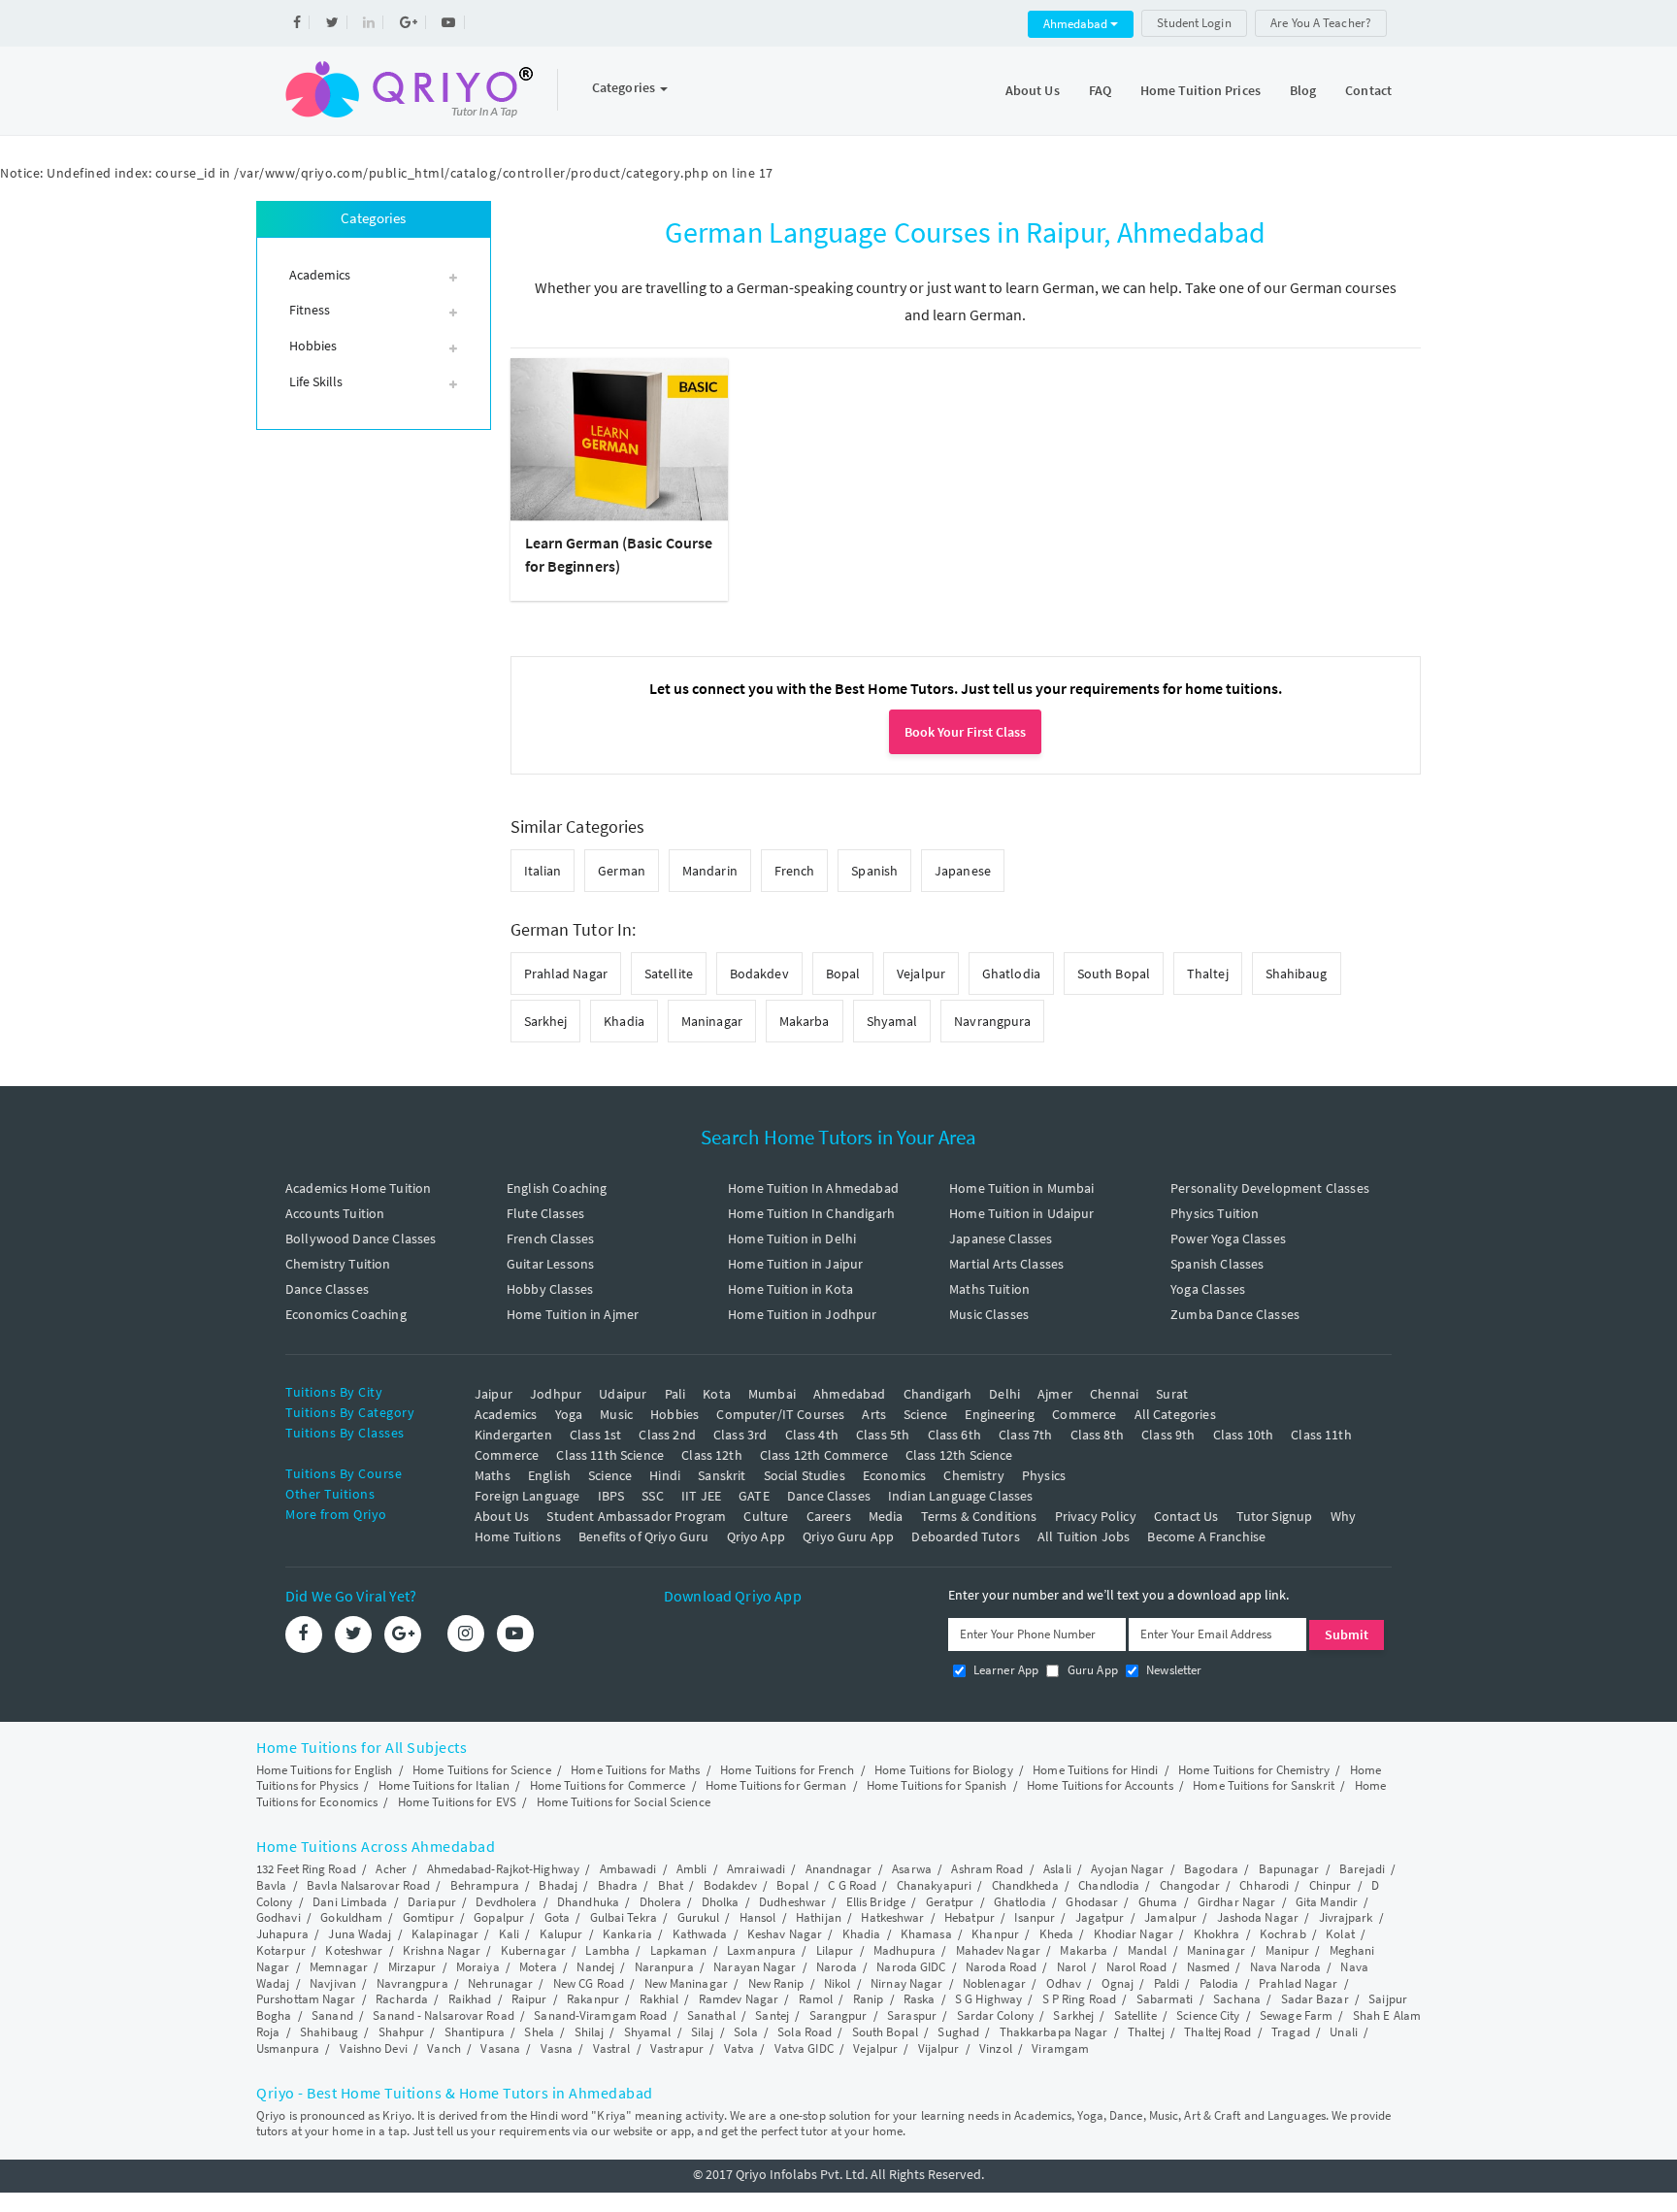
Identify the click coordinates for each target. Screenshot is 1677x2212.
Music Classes (989, 1314)
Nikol (838, 1983)
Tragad (1291, 2032)
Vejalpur (921, 974)
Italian (543, 871)
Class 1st (595, 1435)
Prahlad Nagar (566, 974)
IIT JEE (701, 1496)
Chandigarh (938, 1394)
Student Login (1194, 23)
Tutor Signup (1275, 1516)
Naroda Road (1001, 1967)
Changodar (1190, 1885)
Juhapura (282, 1934)
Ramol (816, 1999)
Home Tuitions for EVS (457, 1802)
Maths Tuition (989, 1289)
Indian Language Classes (960, 1496)
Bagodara (1211, 1869)
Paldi (1167, 1983)
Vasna (557, 2048)
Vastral (612, 2048)
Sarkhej (546, 1021)
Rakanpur (593, 1999)
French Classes (550, 1238)
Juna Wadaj (360, 1934)
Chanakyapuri (934, 1885)
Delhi (1004, 1394)
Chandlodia (1109, 1885)
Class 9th (1168, 1435)
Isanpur (1035, 1917)
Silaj (703, 2032)
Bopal (843, 974)
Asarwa (912, 1869)
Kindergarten (513, 1435)
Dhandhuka (588, 1902)
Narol (1072, 1967)
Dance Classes (327, 1289)
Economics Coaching (346, 1314)
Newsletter (1173, 1670)
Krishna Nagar (442, 1950)
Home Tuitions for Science (482, 1770)
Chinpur (1331, 1885)
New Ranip (776, 1983)
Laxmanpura (761, 1950)
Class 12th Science (959, 1455)
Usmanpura (288, 2048)
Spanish (874, 871)
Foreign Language (527, 1496)
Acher (391, 1869)
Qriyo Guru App (848, 1536)
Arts (874, 1414)
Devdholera (506, 1902)
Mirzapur (412, 1967)
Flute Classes (545, 1213)
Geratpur (950, 1902)
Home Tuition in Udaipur (1021, 1213)
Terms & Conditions (979, 1516)
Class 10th (1244, 1435)
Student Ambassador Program (636, 1516)
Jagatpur (1100, 1917)
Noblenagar (994, 1983)
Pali (675, 1394)
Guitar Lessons (550, 1264)
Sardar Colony (995, 2015)
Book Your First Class (965, 732)
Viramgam (1060, 2048)
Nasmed (1209, 1967)
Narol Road (1136, 1967)
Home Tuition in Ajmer (573, 1314)
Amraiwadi (756, 1869)
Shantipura (475, 2032)
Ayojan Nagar (1127, 1869)
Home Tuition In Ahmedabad (813, 1188)
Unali (1344, 2032)
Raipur (529, 1999)
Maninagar (712, 1021)
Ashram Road (987, 1869)
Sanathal (711, 2015)
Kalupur (561, 1934)
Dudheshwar (792, 1902)
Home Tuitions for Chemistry (1254, 1770)
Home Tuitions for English (325, 1770)
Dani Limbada (350, 1902)
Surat (1172, 1394)
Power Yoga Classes (1228, 1238)
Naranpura (664, 1967)
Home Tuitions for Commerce (608, 1785)
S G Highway (988, 1999)
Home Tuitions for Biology (944, 1770)
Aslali (1057, 1869)
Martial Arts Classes (1006, 1264)
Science (925, 1414)
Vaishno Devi (374, 2048)
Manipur (1288, 1950)
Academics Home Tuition (358, 1188)
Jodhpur (556, 1394)
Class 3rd (740, 1435)
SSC (652, 1496)
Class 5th (883, 1435)
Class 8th (1097, 1435)
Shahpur (402, 2032)
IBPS (611, 1496)
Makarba (805, 1021)
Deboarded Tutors (965, 1536)
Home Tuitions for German (776, 1785)
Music (616, 1414)
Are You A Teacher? (1321, 23)
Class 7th (1025, 1435)
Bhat (671, 1885)
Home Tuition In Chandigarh (811, 1213)
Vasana (500, 2048)
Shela (539, 2032)
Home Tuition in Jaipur (795, 1264)
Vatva (740, 2048)
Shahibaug (1297, 974)
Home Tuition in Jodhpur (802, 1314)
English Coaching (557, 1188)
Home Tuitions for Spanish (937, 1785)
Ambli (692, 1869)
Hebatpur (970, 1917)
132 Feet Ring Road (306, 1869)
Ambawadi (628, 1869)
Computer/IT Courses (780, 1414)
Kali (509, 1934)
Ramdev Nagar (739, 1999)
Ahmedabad (1077, 24)
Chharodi (1264, 1885)
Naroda (837, 1967)
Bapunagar (1289, 1869)
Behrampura (485, 1885)
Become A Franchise (1206, 1536)
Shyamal (892, 1021)
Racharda (402, 1999)
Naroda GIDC (911, 1967)
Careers (829, 1516)
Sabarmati (1165, 1999)
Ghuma (1158, 1902)
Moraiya (478, 1967)
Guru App (1090, 1670)
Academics (506, 1414)
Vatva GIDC (804, 2048)
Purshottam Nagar (306, 1999)
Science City (1208, 2015)
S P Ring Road (1079, 1999)
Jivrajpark (1346, 1917)
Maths (493, 1475)
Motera (538, 1967)
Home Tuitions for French (787, 1770)
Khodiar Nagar (1134, 1934)
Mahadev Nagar (998, 1950)
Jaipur (493, 1394)
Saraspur (912, 2015)
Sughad (958, 2032)
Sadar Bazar (1315, 1999)
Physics (1044, 1475)
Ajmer (1055, 1394)
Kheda (1057, 1934)
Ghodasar (1092, 1902)
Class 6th (954, 1435)
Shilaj (590, 2032)
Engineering (1000, 1414)
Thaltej (1208, 974)
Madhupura (904, 1950)
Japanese (963, 871)
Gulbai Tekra (624, 1917)
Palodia (1219, 1983)
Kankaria (627, 1934)
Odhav (1064, 1983)
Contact (1368, 90)
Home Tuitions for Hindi (1095, 1770)
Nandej (595, 1967)
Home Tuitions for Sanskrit (1264, 1785)
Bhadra (618, 1885)
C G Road (852, 1885)
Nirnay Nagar (906, 1983)
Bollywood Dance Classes (361, 1238)
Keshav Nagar (785, 1934)
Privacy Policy (1096, 1516)
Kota (717, 1394)
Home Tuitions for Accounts (1100, 1785)
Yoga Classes (1208, 1289)
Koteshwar (354, 1950)
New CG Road (589, 1983)
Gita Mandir (1327, 1902)
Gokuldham (351, 1917)
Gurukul (699, 1917)
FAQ (1100, 90)
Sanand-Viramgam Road (600, 2015)
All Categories (1175, 1414)
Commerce (1084, 1414)
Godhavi (279, 1917)
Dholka (721, 1902)
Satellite (669, 974)
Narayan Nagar (755, 1967)
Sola (745, 2032)
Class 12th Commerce (824, 1455)
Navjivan (333, 1983)
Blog (1303, 90)
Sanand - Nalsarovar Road (443, 2015)
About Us (1033, 90)
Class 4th (812, 1435)
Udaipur (623, 1394)
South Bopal (1114, 974)
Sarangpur (838, 2015)
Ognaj (1118, 1983)
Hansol (758, 1917)
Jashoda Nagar (1258, 1917)
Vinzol (996, 2048)
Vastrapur (677, 2048)
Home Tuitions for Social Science (624, 1802)
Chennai (1114, 1394)
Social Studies (805, 1475)
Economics (894, 1475)
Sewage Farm (1296, 2015)
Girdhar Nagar (1236, 1902)
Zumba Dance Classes (1235, 1314)
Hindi (665, 1475)
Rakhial (659, 1999)
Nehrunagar (500, 1983)
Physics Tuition (1215, 1213)
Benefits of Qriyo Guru (643, 1536)
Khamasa (926, 1934)
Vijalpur (939, 2048)
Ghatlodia (1011, 974)
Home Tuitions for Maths (635, 1770)
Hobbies (674, 1414)
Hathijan (819, 1917)
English (549, 1475)
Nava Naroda (1285, 1967)
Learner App (1005, 1670)
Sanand (332, 2015)
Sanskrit (722, 1475)
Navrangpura (992, 1021)
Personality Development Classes (1270, 1188)
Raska (920, 1999)
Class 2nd (667, 1435)
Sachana (1237, 1999)
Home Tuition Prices (1200, 90)
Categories (625, 87)
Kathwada (700, 1934)
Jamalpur (1170, 1917)
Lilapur (835, 1950)
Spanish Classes (1217, 1264)
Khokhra (1217, 1934)
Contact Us (1186, 1516)
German (622, 871)
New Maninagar (686, 1983)
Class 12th (712, 1455)
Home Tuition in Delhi (792, 1238)
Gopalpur (499, 1917)
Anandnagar (839, 1869)
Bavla (272, 1885)
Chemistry (973, 1475)
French (795, 871)
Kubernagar (533, 1950)
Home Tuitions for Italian (444, 1785)
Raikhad (470, 1999)
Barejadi (1362, 1869)
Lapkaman (679, 1950)
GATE (754, 1496)
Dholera (661, 1902)
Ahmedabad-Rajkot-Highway (503, 1869)
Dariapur (432, 1902)
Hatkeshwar (892, 1917)
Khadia (624, 1021)
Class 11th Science (610, 1455)
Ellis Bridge (876, 1902)
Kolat (1340, 1934)
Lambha (608, 1950)
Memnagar (339, 1967)
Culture (766, 1516)
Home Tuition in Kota (790, 1289)
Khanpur (995, 1934)
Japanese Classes (1001, 1238)
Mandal (1148, 1950)
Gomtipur (428, 1917)
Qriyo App (756, 1536)
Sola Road (805, 2032)
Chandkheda (1025, 1885)
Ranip (869, 1999)
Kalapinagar (445, 1934)
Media (886, 1516)
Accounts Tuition (335, 1213)
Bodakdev (759, 974)
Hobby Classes (550, 1289)
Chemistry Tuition (338, 1264)
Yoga (569, 1414)
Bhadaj (558, 1885)
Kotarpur (281, 1950)
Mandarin (710, 871)
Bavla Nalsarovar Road (368, 1885)
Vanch (444, 2048)
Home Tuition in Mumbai (1021, 1188)
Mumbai (772, 1394)
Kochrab (1283, 1934)
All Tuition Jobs (1084, 1536)
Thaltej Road (1217, 2032)
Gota (557, 1917)
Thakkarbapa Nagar (1054, 2032)
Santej (772, 2015)
